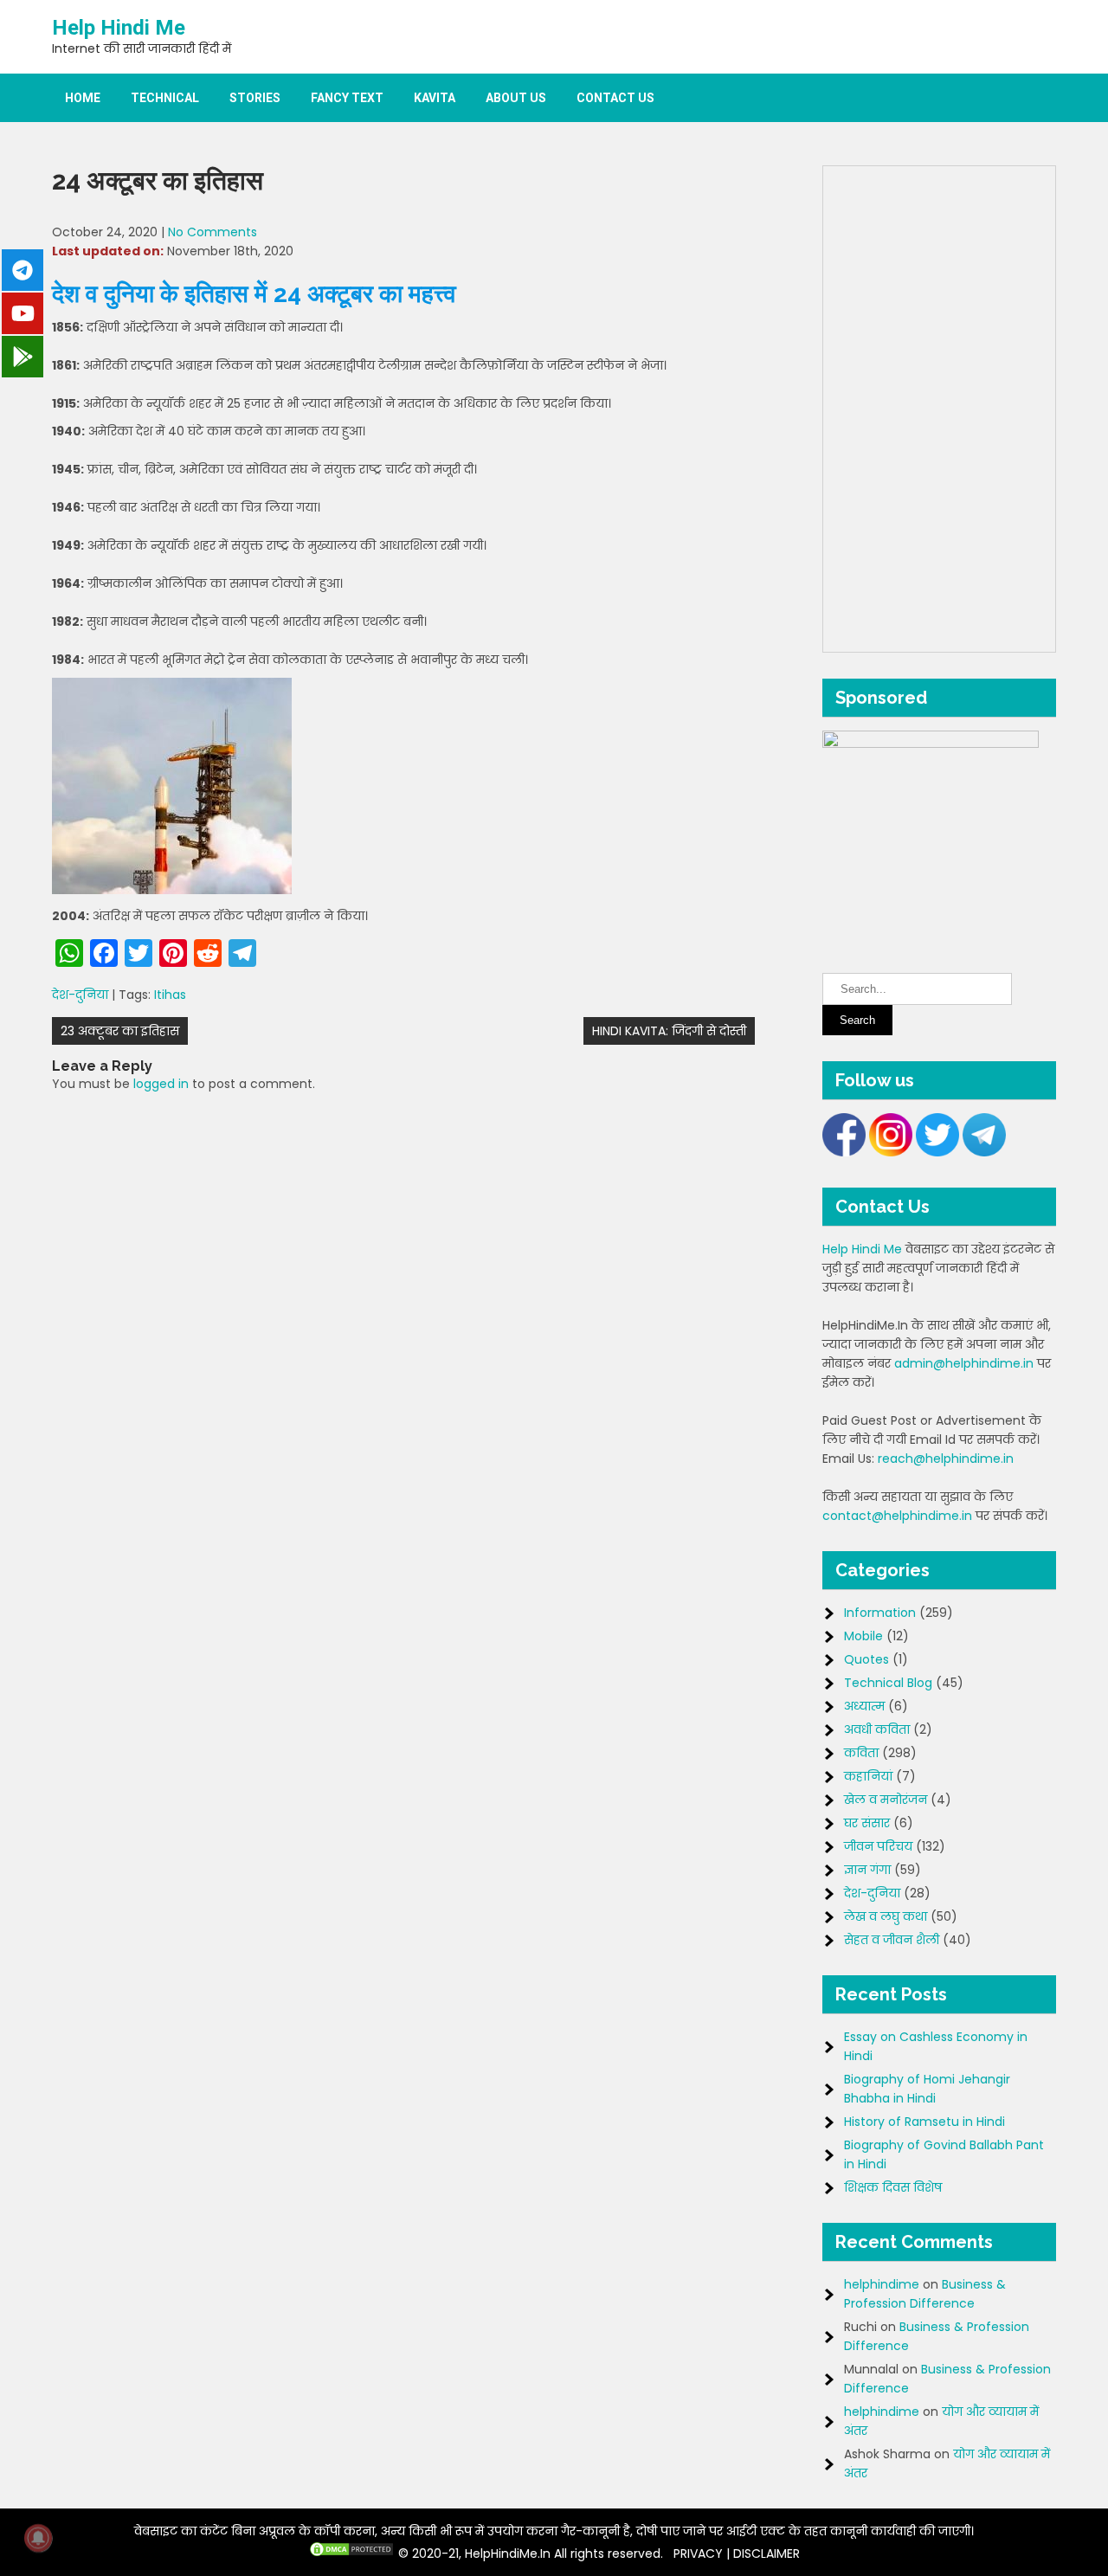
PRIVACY (698, 2553)
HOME (83, 98)
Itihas (170, 995)
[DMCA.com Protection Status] (351, 2553)
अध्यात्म (864, 1706)
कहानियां (868, 1776)
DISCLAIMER (767, 2553)
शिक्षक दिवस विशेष (893, 2187)
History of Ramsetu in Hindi (924, 2122)
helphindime (882, 2284)
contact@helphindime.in (897, 1516)
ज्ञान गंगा (867, 1870)
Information (880, 1613)
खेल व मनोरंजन (886, 1800)
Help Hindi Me (119, 28)
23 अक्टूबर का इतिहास (120, 1031)
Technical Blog (888, 1683)
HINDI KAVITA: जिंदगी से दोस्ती (669, 1031)
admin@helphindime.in (964, 1363)
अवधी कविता (877, 1729)
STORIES (255, 98)
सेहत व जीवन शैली (892, 1940)
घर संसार (867, 1823)
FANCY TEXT (347, 98)
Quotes (866, 1659)
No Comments (213, 232)
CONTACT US (615, 98)
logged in (161, 1084)
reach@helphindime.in (946, 1459)
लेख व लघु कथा (886, 1916)
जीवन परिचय (878, 1846)
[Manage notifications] (38, 2538)
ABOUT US (516, 98)
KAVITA (435, 98)
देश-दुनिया (80, 995)
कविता (861, 1753)
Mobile (863, 1636)
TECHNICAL (165, 98)
